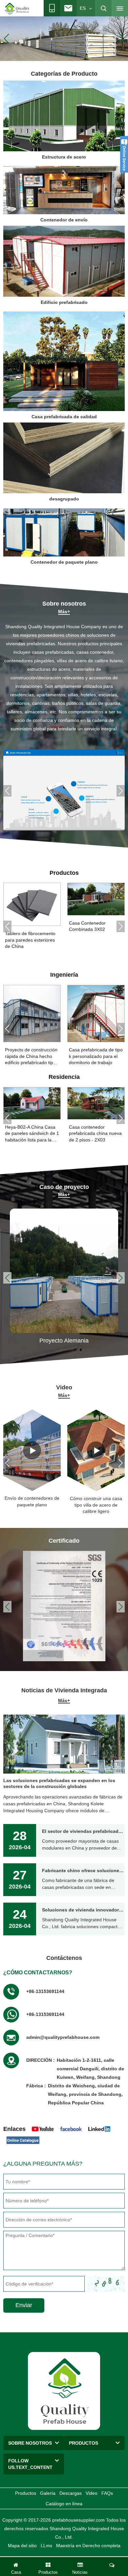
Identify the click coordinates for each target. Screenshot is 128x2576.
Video (92, 2493)
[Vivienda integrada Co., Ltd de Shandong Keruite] (64, 2391)
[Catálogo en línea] (23, 2140)
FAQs (107, 2493)
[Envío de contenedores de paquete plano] (32, 1450)
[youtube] (43, 2129)
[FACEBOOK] (71, 2129)
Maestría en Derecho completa (88, 2546)
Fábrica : (36, 2086)
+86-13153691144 (45, 1991)
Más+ (64, 611)
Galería (48, 2493)
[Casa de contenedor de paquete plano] (64, 38)
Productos (26, 2493)
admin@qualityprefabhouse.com (63, 2037)
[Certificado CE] (64, 1606)
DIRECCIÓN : (41, 2060)
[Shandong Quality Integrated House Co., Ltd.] (17, 9)
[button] (56, 54)
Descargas (71, 2493)
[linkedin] (99, 2129)
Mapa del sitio (22, 2546)
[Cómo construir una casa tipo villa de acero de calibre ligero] (96, 1450)
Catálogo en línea (64, 2504)
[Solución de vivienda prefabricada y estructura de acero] (64, 790)
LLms (46, 2546)
